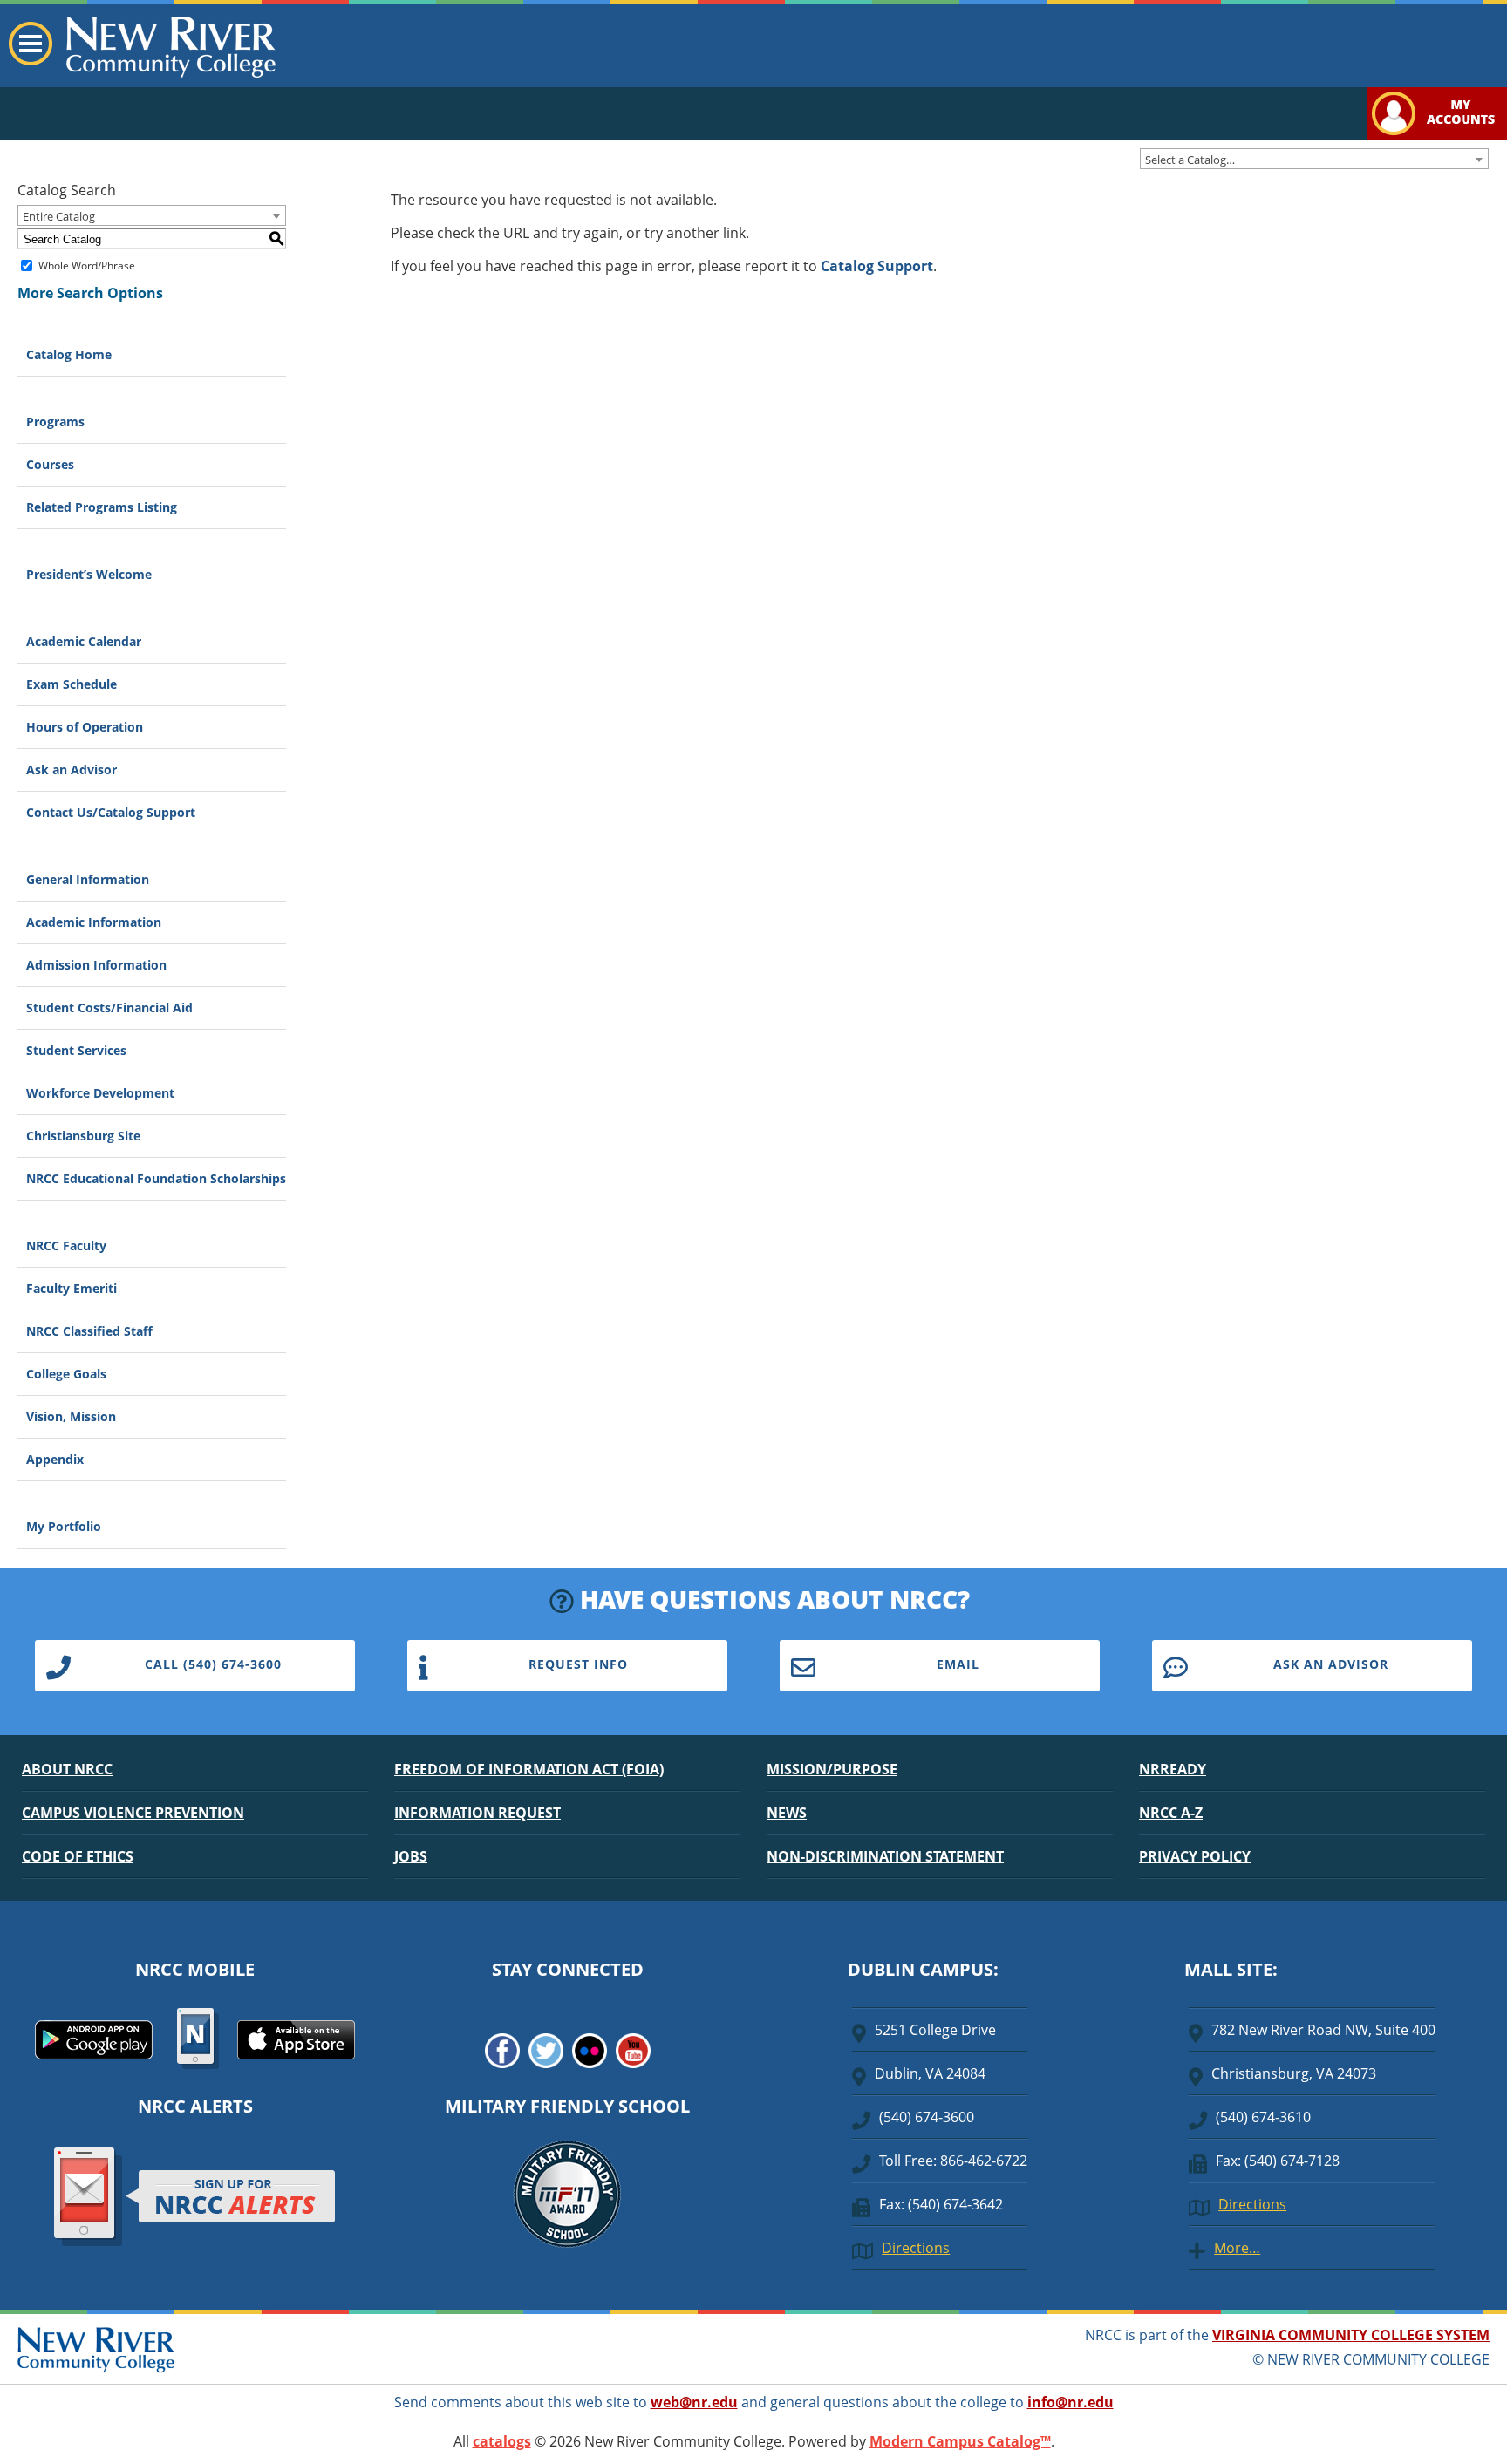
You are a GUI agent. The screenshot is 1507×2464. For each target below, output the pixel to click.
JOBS (411, 1856)
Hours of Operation (85, 727)
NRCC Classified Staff (89, 1331)
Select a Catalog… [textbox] (1190, 160)
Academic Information (94, 922)
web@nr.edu (694, 2402)
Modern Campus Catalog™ (960, 2441)
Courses (50, 464)
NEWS (787, 1813)
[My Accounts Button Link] (1437, 134)
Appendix (55, 1459)
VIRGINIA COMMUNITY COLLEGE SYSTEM (1351, 2335)
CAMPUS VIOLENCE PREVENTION (133, 1813)
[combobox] (1314, 159)
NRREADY (1173, 1769)
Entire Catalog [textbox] (59, 216)
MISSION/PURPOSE (832, 1769)
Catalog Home (69, 354)
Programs (55, 422)
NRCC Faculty (66, 1246)
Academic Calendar (84, 641)
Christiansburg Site (83, 1136)
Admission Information (96, 965)
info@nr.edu (1071, 2402)
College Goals (66, 1374)
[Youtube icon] (633, 2063)
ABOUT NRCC (67, 1769)
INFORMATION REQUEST (477, 1813)
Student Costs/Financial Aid (109, 1007)
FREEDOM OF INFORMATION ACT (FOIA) (529, 1769)
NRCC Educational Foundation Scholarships (156, 1178)
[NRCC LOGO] (96, 2368)
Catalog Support (877, 266)
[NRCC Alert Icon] (195, 2243)
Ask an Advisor (72, 769)
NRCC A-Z (1171, 1813)
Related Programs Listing (102, 507)
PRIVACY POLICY (1195, 1856)
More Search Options (90, 293)
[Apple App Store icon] (296, 2054)
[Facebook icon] (502, 2063)
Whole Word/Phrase (87, 265)
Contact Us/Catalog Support (111, 812)
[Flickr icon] (590, 2063)
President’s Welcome (89, 574)
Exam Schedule (72, 684)
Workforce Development (100, 1093)
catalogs (502, 2441)
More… (1237, 2248)
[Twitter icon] (546, 2063)
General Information (88, 879)
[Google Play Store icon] (94, 2054)
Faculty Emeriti (72, 1288)
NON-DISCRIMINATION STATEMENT (885, 1856)
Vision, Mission (71, 1416)
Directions (916, 2248)
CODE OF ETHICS (78, 1856)
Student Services (76, 1050)
